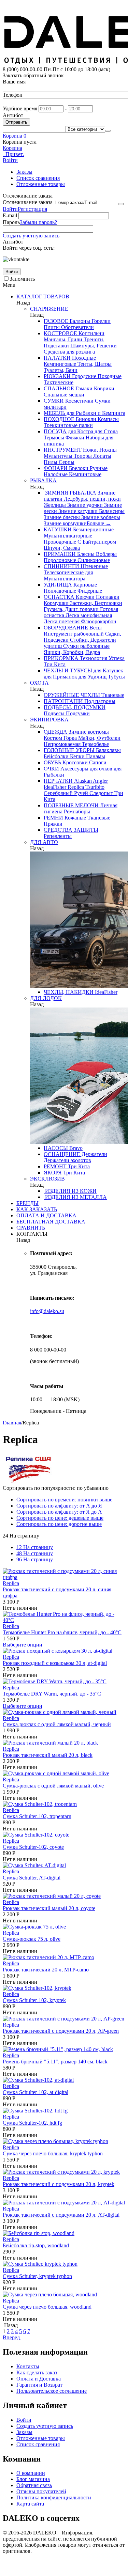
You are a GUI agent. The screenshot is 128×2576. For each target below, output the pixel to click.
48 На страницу (35, 1553)
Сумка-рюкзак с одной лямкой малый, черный (57, 1724)
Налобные (56, 474)
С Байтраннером (96, 542)
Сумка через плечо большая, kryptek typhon (53, 2153)
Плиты (52, 327)
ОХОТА (39, 683)
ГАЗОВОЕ (56, 321)
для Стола (105, 431)
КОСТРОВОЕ (60, 333)
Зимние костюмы (88, 732)
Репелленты (58, 836)
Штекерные (94, 566)
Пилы (51, 462)
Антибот (13, 115)
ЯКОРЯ (53, 1173)
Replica (75, 787)
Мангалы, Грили (63, 339)
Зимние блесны (62, 517)
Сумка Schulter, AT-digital (32, 1878)
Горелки (100, 321)
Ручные (98, 468)
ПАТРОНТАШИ (63, 701)
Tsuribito (94, 787)
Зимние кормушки (65, 523)
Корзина (12, 148)
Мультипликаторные (68, 536)
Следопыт (101, 793)
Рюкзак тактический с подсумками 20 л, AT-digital (61, 2215)
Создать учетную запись (31, 236)
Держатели (94, 1154)
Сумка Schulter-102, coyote (33, 1847)
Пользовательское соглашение (52, 2391)
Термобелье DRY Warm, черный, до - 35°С (52, 1694)
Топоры (82, 456)
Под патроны (99, 701)
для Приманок (60, 677)
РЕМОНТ (55, 1166)
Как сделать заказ (37, 2372)
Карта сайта (30, 2504)
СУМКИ (54, 401)
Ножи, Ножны (99, 450)
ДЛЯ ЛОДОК (46, 998)
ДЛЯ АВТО (44, 842)
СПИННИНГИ (61, 566)
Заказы (24, 172)
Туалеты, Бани (61, 370)
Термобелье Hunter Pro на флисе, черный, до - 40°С (62, 1632)
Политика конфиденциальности (54, 2497)
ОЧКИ (51, 769)
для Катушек (108, 670)
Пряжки (53, 824)
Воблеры (106, 554)
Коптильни (91, 333)
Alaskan (82, 781)
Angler (100, 781)
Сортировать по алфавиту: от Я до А (59, 1512)
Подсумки (77, 713)
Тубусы (116, 677)
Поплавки (107, 597)
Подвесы (54, 713)
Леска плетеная (62, 621)
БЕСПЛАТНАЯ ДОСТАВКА (51, 1222)
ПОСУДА (55, 431)
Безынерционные (93, 529)
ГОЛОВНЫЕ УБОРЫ (69, 750)
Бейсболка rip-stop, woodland (36, 2245)
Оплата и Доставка (39, 2379)
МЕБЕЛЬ (54, 413)
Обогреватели (77, 327)
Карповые (84, 585)
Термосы (54, 438)
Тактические (59, 382)
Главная (12, 1423)
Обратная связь (34, 2485)
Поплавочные (60, 591)
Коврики (103, 388)
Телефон (13, 95)
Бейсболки (56, 756)
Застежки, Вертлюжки (95, 603)
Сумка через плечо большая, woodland (47, 2307)
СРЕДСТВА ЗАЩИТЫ (71, 830)
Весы (95, 628)
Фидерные (89, 591)
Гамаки (83, 388)
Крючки (84, 597)
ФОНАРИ (56, 468)
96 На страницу (35, 1559)
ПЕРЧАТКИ (58, 781)
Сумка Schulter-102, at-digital (35, 2092)
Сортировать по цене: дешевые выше (60, 1518)
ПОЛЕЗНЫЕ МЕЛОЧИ (71, 805)
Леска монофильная (88, 615)
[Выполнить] (121, 204)
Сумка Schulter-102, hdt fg (32, 2123)
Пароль (11, 222)
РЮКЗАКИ (57, 376)
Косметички (79, 401)
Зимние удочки (84, 505)
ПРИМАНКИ (60, 554)
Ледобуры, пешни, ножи (92, 499)
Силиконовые (93, 560)
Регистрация (32, 209)
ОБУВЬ (52, 762)
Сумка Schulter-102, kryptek (34, 2000)
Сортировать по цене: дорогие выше (59, 1524)
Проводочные (60, 542)
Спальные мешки (64, 395)
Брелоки (78, 468)
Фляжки (74, 438)
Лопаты (102, 456)
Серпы (66, 462)
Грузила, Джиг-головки (71, 609)
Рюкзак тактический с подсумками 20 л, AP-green (61, 2031)
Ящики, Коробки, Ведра (72, 652)
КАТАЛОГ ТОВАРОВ (43, 296)
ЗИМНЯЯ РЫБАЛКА (70, 493)
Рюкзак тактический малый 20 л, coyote (49, 1908)
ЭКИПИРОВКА (49, 720)
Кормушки (56, 603)
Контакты (28, 2366)
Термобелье (95, 744)
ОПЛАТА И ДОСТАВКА (46, 1215)
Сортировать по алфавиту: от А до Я (59, 1506)
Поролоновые (60, 560)
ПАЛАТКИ (57, 358)
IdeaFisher (55, 787)
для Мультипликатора (68, 575)
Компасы (108, 419)
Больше (99, 523)
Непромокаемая (62, 744)
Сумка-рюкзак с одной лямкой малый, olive (53, 1786)
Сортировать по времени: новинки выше (64, 1500)
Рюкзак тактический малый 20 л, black (48, 1755)
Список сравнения (38, 178)
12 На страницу (35, 1547)
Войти (10, 209)
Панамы (95, 756)
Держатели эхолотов (67, 1160)
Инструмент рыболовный (74, 634)
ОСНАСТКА (59, 597)
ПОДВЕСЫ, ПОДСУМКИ (75, 707)
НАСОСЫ (56, 1148)
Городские (83, 376)
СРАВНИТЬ (31, 1228)
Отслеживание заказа (28, 202)
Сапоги (97, 762)
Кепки (77, 756)
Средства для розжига (69, 352)
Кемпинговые (60, 364)
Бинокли (85, 419)
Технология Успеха (102, 658)
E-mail (10, 215)
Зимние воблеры (100, 517)
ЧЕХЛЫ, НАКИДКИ (69, 992)
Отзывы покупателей (41, 2491)
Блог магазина (33, 2479)
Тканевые (112, 695)
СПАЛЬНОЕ (59, 388)
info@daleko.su (47, 1311)
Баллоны (79, 321)
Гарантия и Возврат (39, 2385)
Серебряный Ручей (66, 793)
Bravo (75, 1148)
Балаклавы (108, 750)
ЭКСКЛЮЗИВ (47, 1179)
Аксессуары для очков (86, 769)
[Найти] (108, 131)
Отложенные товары (41, 184)
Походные (83, 358)
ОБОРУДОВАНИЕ (66, 628)
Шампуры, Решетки (93, 346)
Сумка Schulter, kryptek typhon (37, 2276)
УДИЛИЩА (58, 585)
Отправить (16, 122)
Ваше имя (14, 82)
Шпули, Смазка (62, 548)
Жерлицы (55, 505)
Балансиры (111, 511)
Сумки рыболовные (86, 646)
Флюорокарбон (98, 621)
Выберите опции (23, 1645)
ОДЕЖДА (55, 732)
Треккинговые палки (68, 425)
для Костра (80, 431)
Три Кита (55, 664)
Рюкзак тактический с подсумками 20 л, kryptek (59, 2184)
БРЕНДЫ (27, 1203)
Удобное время (20, 108)
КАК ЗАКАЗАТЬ (37, 1209)
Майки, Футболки (99, 738)
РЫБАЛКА (43, 480)
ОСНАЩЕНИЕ (62, 1154)
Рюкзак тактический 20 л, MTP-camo (46, 1970)
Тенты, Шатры (94, 364)
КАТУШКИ (58, 529)
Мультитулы (58, 456)
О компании (31, 2473)
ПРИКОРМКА (61, 658)
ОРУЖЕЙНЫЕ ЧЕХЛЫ (72, 695)
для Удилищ (92, 677)
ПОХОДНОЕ (59, 419)
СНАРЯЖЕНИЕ (49, 309)
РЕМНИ (53, 818)
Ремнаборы (76, 811)
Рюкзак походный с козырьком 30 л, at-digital (55, 1663)
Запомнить (22, 279)
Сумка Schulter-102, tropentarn (37, 1816)
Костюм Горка (60, 738)
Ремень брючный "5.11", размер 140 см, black (55, 2062)
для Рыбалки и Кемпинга (95, 413)
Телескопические (64, 572)
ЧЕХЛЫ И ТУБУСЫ (68, 670)
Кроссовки (74, 762)
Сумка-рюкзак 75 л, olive (32, 1939)
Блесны (85, 554)
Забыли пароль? (38, 222)
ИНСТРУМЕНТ (63, 450)
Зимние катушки (77, 511)
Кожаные (75, 818)
